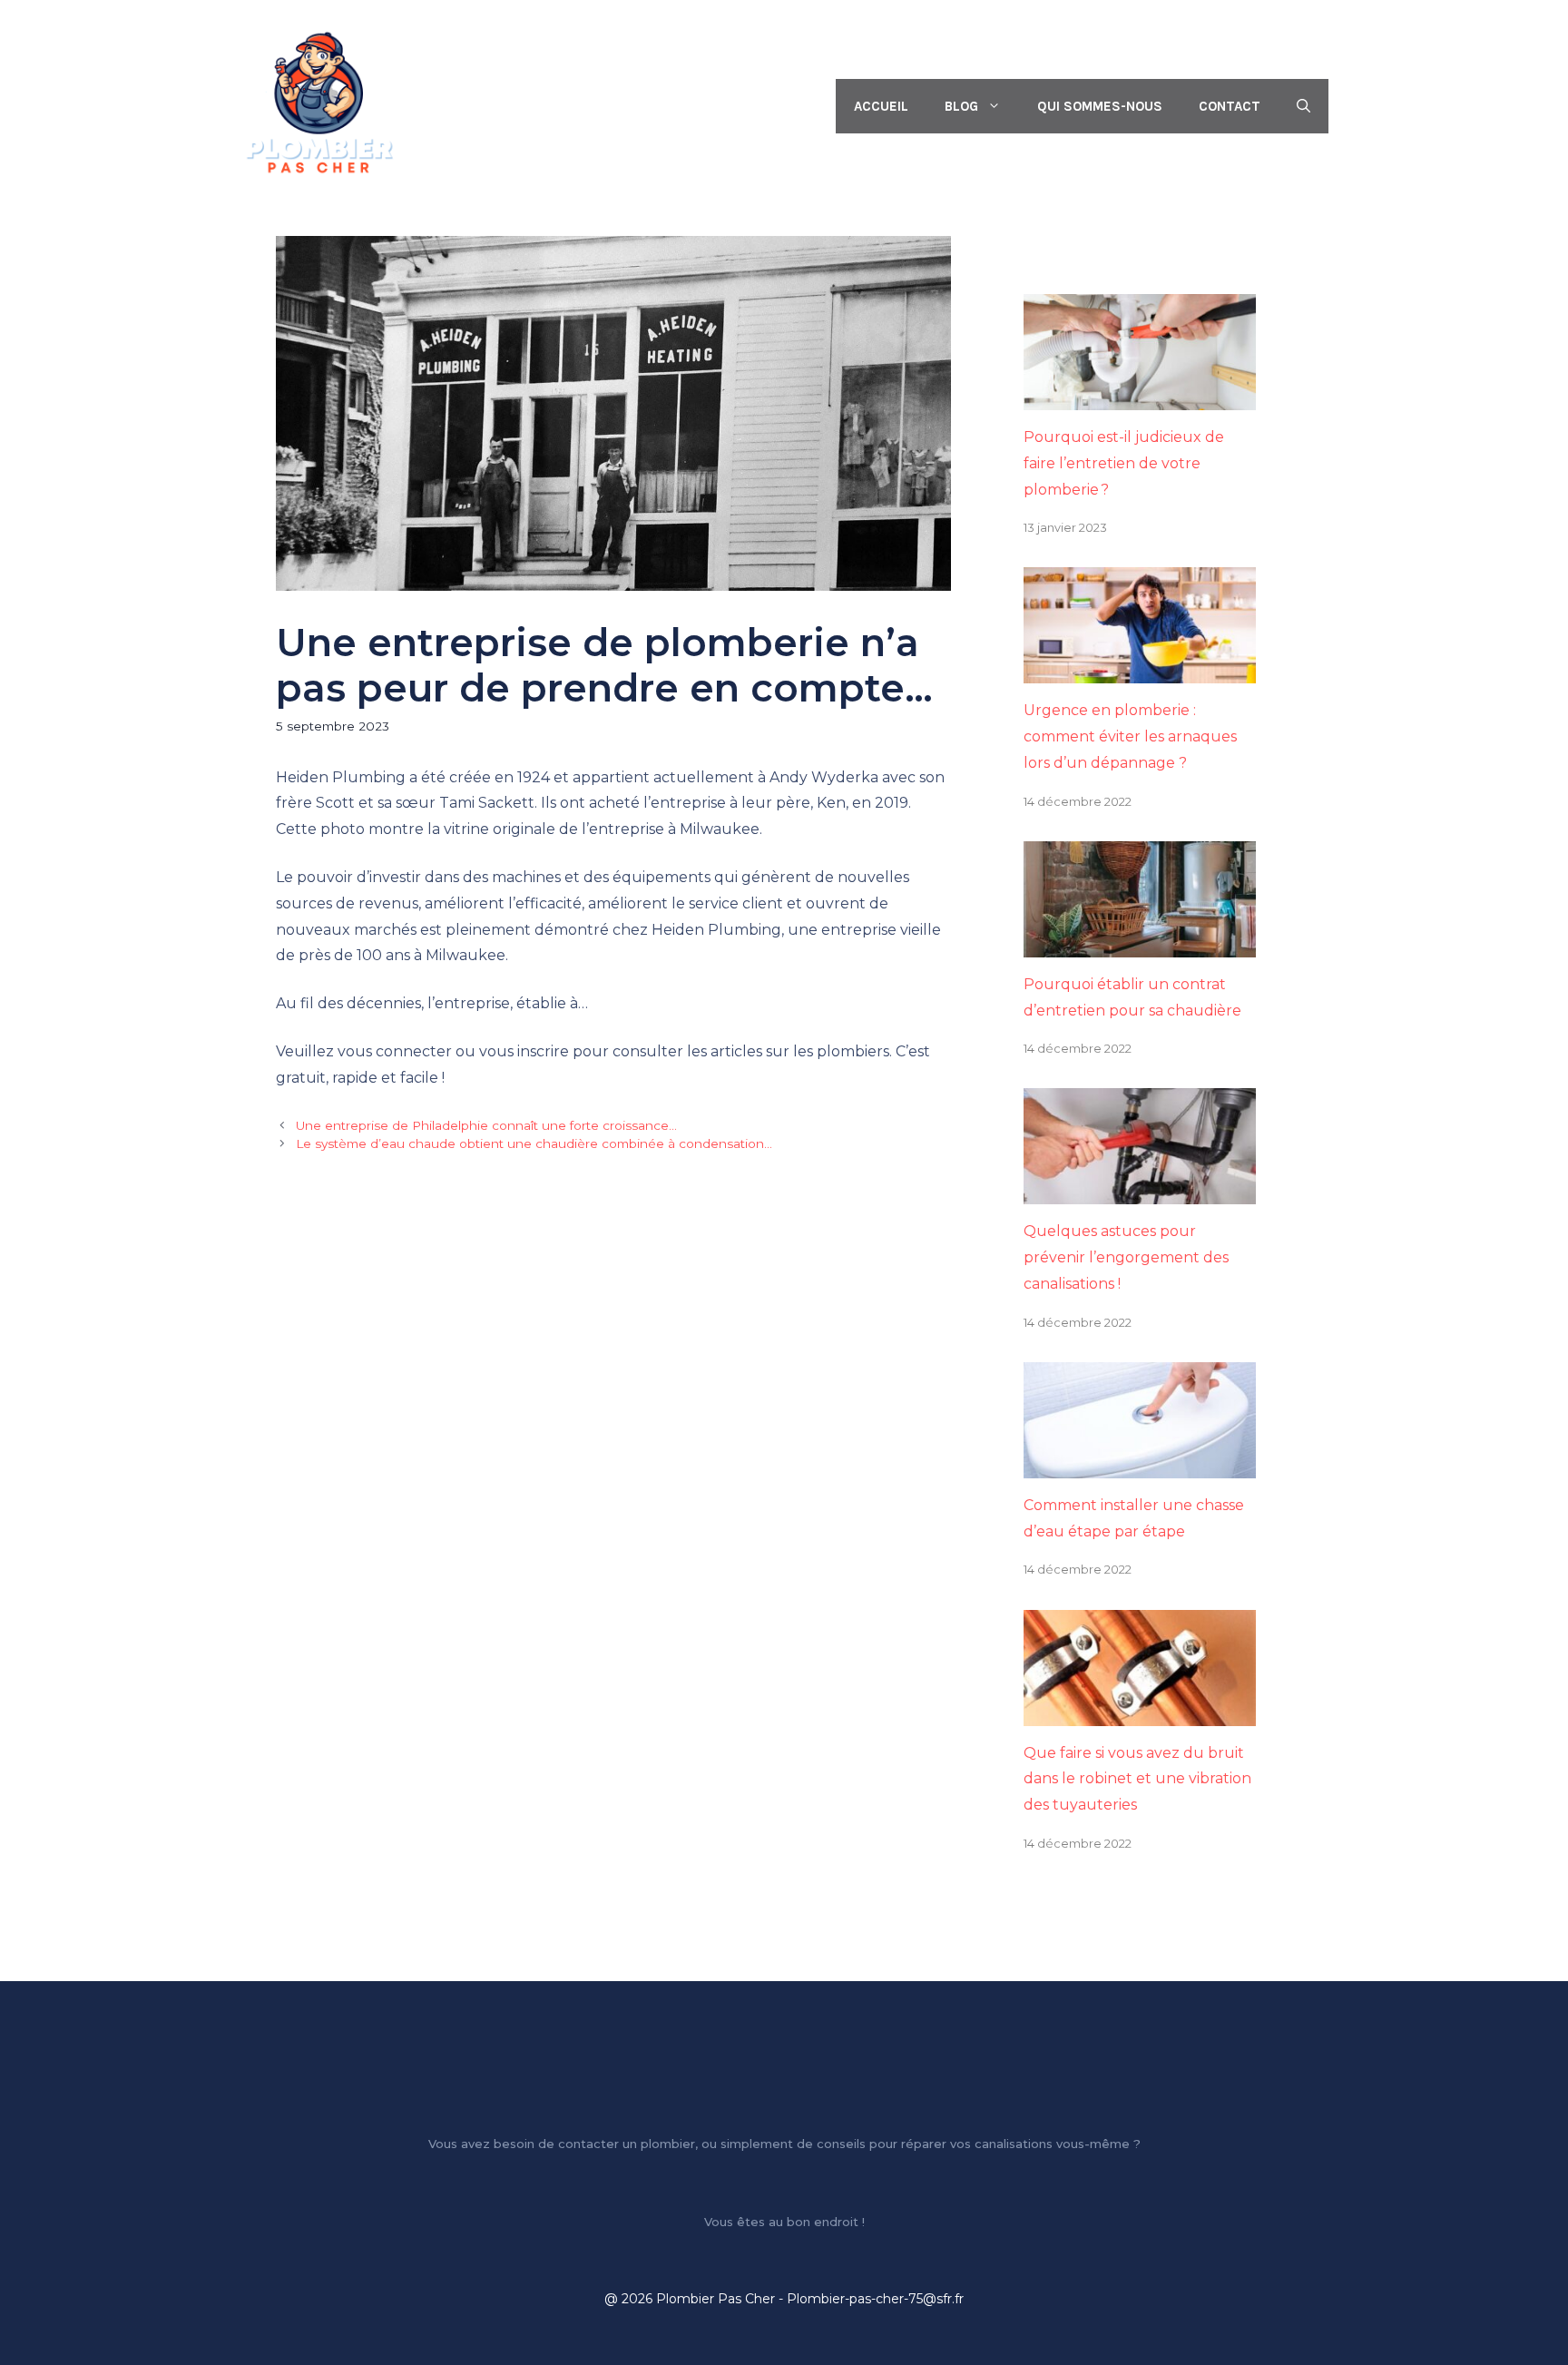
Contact (1230, 106)
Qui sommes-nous (1100, 106)
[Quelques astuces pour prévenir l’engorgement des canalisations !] (1140, 1191)
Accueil (881, 106)
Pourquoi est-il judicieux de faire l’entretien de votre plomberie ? (1124, 463)
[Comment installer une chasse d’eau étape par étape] (1140, 1464)
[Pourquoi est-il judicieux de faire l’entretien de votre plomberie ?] (1140, 396)
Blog (961, 106)
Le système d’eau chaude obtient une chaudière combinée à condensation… (534, 1143)
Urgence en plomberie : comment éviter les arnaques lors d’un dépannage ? (1130, 736)
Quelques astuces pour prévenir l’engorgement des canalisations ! (1126, 1257)
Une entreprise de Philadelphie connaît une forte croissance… (486, 1125)
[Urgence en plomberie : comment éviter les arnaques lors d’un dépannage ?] (1140, 670)
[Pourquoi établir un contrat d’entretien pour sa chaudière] (1140, 943)
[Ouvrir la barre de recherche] (1303, 106)
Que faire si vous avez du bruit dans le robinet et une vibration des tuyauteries (1137, 1779)
